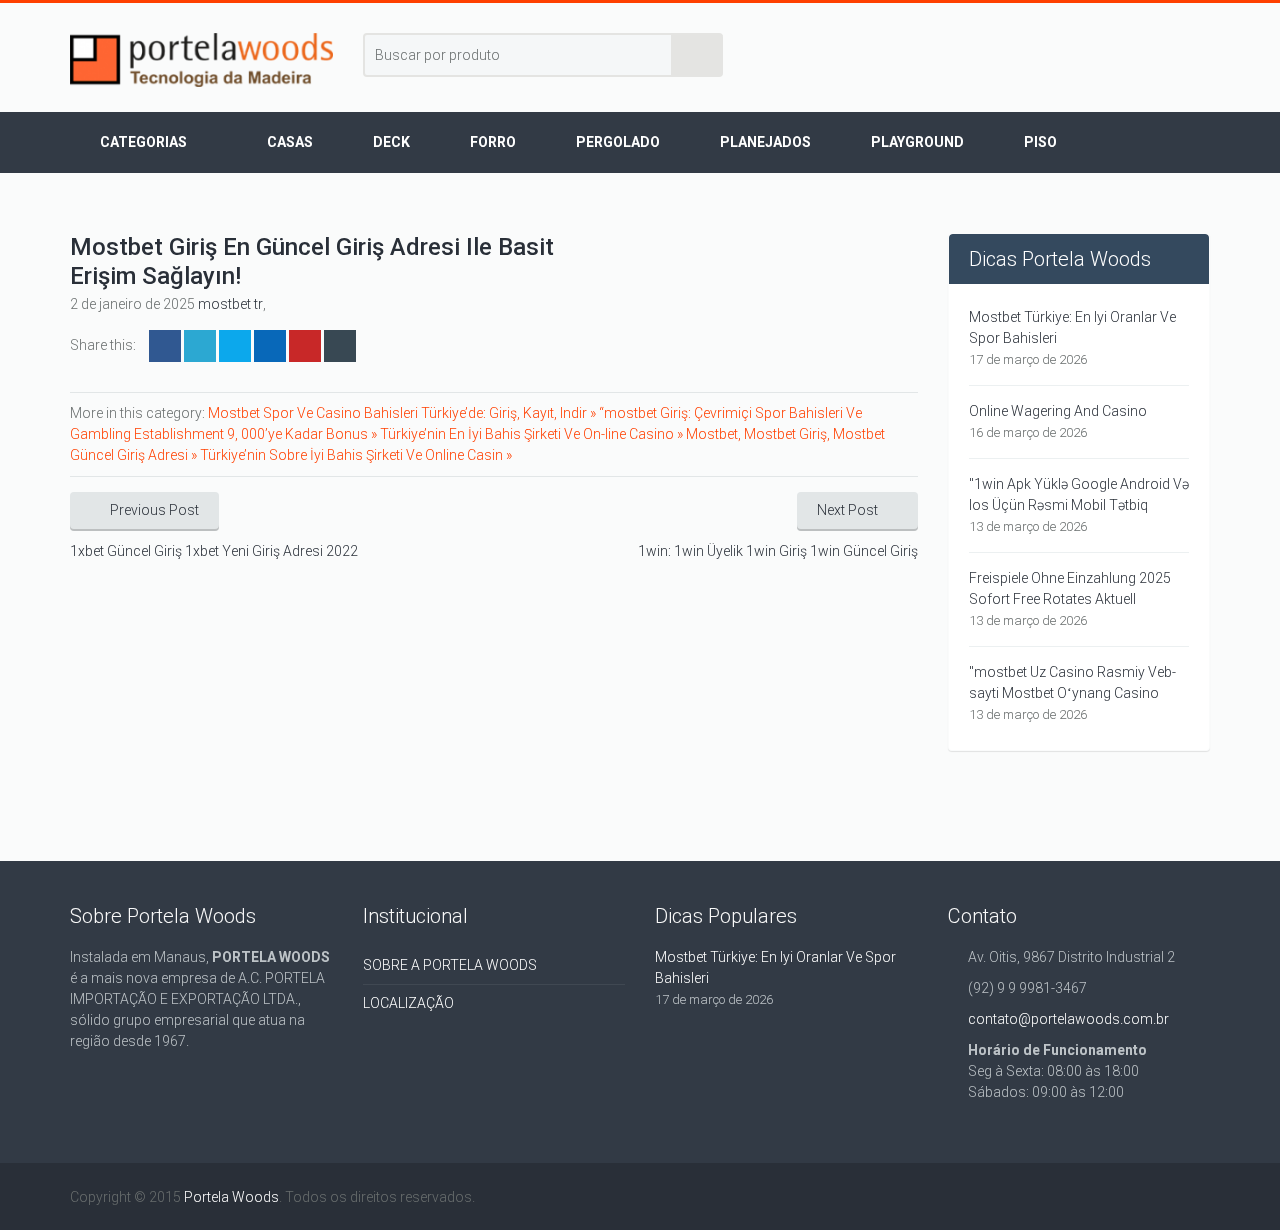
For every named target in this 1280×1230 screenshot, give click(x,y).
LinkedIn (235, 346)
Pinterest (305, 346)
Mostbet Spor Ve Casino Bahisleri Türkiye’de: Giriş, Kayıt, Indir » (403, 413)
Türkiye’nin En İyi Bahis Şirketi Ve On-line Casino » (533, 434)
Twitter (200, 346)
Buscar (698, 55)
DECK (391, 142)
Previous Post (154, 510)
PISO (1040, 142)
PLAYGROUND (917, 142)
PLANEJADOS (765, 142)
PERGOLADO (618, 142)
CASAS (290, 142)
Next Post (847, 510)
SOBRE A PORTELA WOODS (450, 965)
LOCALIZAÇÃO (408, 1003)
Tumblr (340, 346)
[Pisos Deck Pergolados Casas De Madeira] (201, 60)
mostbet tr (230, 304)
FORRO (493, 142)
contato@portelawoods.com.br (1068, 1019)
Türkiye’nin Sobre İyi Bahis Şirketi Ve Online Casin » (356, 455)
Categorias (143, 142)
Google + (270, 346)
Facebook (165, 346)
